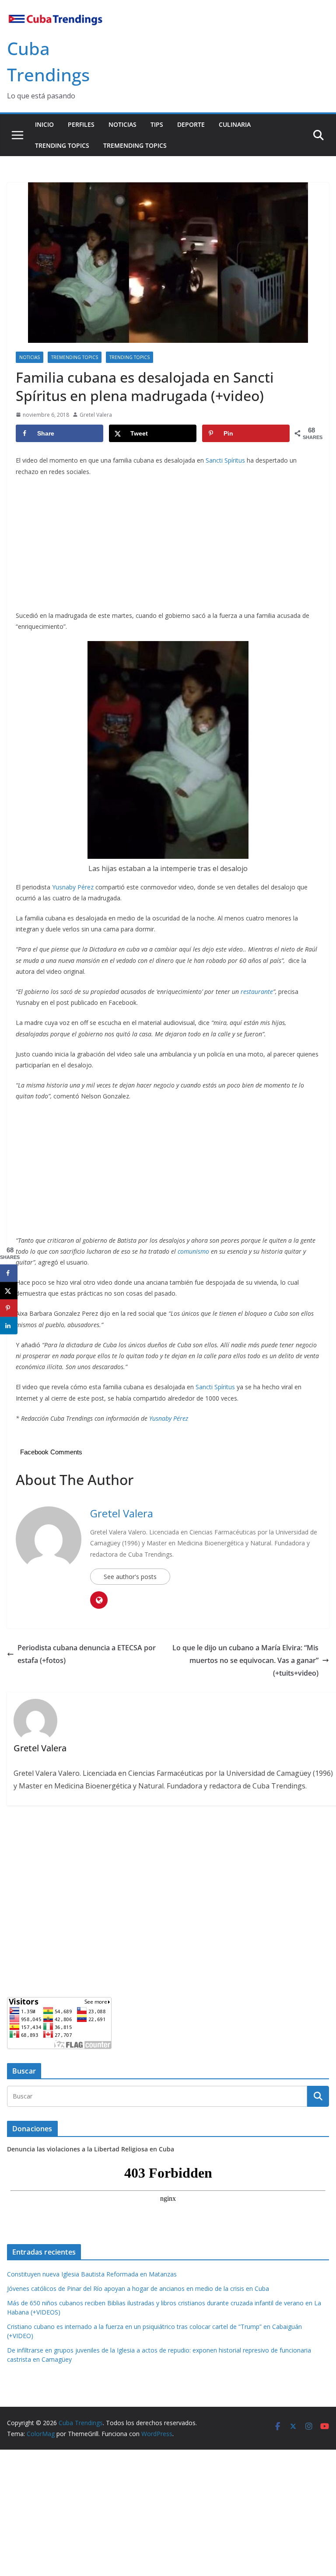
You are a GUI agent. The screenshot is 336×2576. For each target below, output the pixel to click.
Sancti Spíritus (225, 460)
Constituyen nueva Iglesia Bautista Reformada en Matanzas (92, 2274)
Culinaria (235, 124)
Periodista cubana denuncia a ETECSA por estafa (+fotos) (87, 1654)
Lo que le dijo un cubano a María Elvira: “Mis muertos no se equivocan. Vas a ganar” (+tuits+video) (245, 1660)
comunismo (193, 1251)
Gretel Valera (96, 415)
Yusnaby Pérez (73, 887)
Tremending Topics (135, 145)
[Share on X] (9, 1291)
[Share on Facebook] (9, 1273)
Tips (157, 124)
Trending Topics (62, 145)
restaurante (257, 992)
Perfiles (81, 124)
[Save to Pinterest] (9, 1308)
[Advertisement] (167, 547)
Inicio (44, 124)
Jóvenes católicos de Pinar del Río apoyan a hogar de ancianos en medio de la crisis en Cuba (138, 2288)
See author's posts (130, 1577)
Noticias (122, 124)
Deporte (191, 124)
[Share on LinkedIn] (9, 1326)
